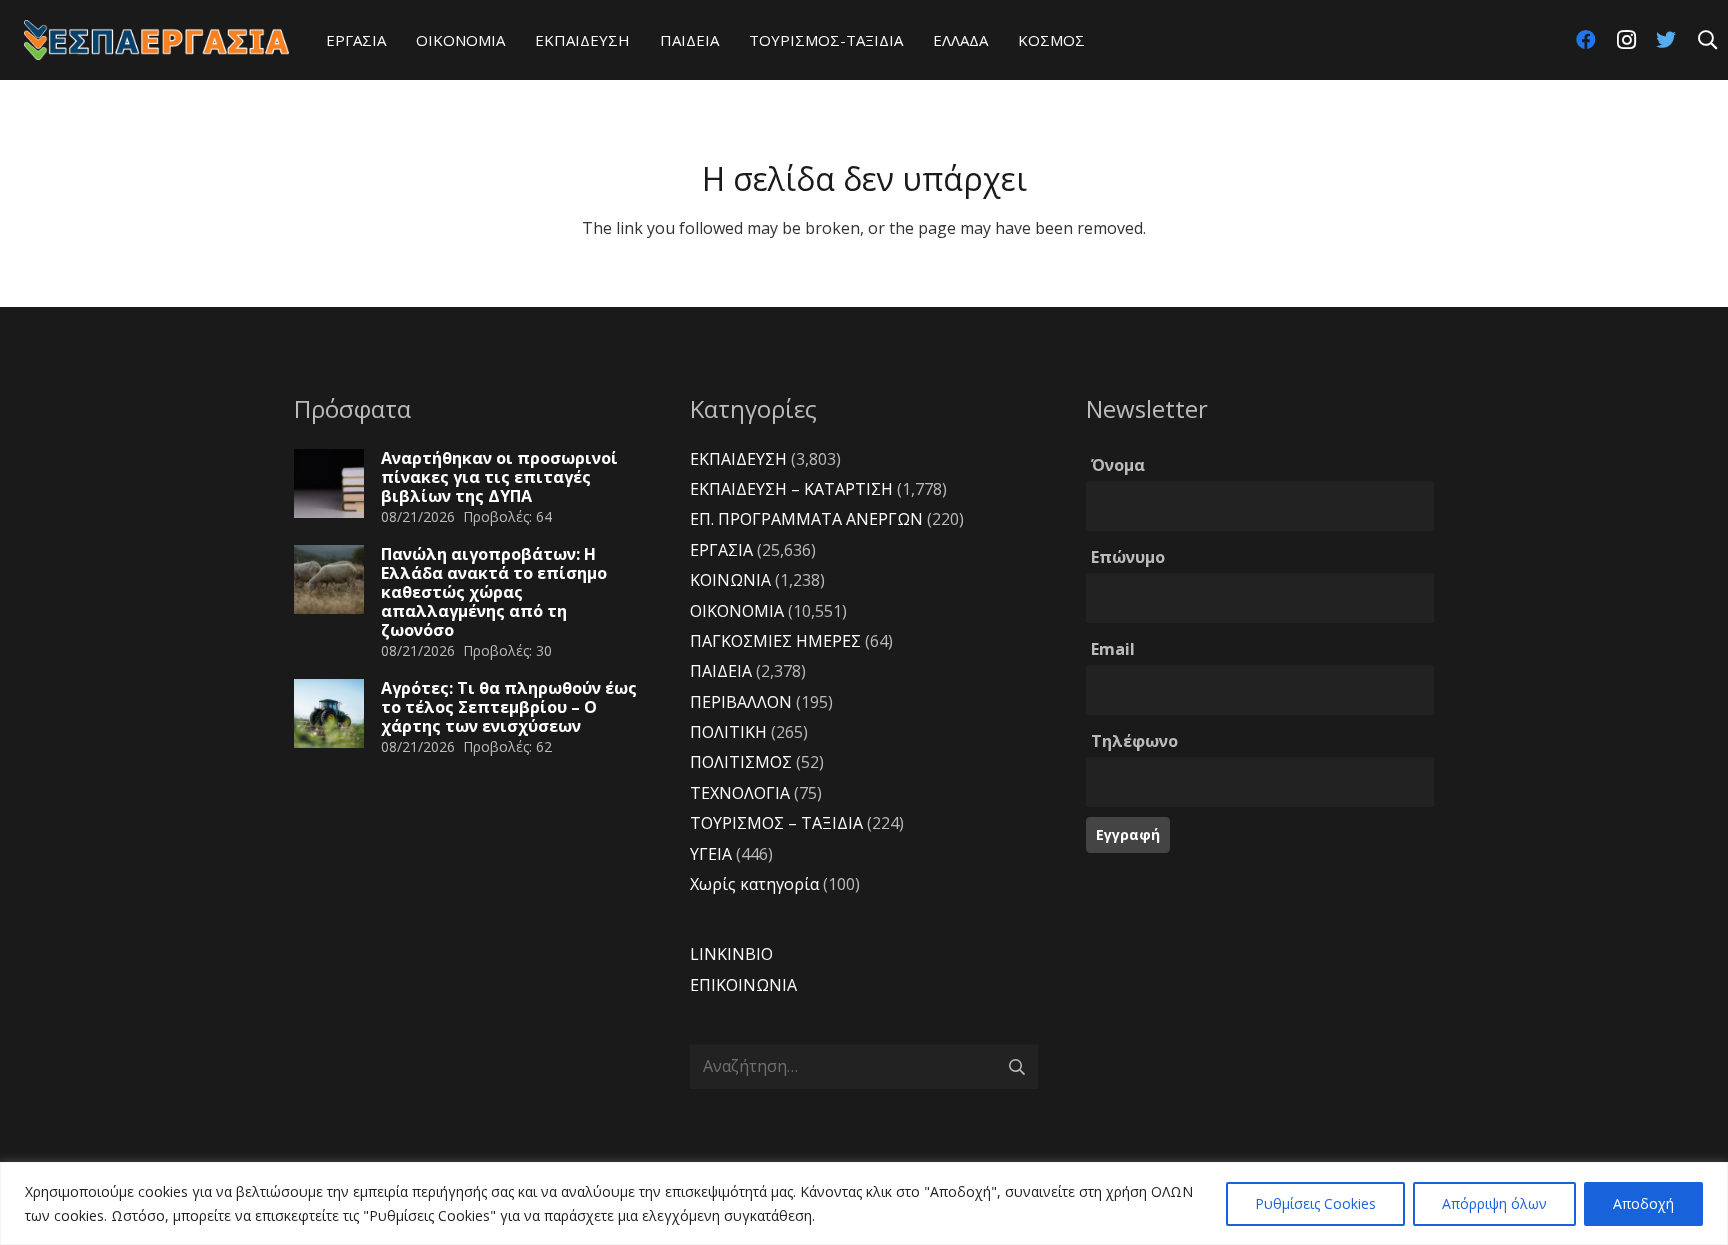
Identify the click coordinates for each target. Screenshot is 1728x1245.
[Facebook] (1586, 40)
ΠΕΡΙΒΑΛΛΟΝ (741, 702)
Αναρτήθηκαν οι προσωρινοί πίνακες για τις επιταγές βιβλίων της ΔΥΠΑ (499, 477)
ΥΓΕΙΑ (711, 854)
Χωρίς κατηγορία (754, 884)
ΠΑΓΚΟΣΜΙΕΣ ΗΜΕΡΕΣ (775, 641)
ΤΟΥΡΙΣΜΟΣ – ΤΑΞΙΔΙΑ (776, 823)
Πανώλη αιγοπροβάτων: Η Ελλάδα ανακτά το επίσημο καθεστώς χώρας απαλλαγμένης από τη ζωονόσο (494, 592)
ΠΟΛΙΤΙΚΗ (728, 732)
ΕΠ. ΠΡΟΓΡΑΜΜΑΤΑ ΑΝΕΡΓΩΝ (806, 519)
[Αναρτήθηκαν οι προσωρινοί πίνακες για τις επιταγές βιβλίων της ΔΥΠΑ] (329, 484)
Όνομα (1118, 465)
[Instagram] (1626, 40)
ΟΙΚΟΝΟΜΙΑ (737, 611)
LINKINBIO (731, 954)
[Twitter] (1666, 40)
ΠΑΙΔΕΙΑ (721, 671)
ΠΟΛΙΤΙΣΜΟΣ (741, 762)
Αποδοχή (1643, 1203)
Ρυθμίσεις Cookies (1315, 1203)
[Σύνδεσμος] (156, 40)
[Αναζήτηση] (1707, 40)
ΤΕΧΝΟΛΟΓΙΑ (740, 793)
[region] (864, 1203)
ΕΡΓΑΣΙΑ (721, 550)
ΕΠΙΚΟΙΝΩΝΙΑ (743, 985)
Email (1113, 649)
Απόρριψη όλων (1494, 1203)
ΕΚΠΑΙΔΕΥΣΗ (738, 459)
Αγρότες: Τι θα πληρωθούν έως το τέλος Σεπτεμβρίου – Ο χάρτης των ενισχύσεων (509, 707)
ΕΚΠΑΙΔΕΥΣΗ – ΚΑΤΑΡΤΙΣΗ (791, 489)
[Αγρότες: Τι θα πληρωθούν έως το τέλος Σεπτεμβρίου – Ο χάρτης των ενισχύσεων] (329, 714)
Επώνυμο (1128, 557)
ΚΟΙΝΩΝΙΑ (730, 580)
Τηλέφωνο (1134, 741)
